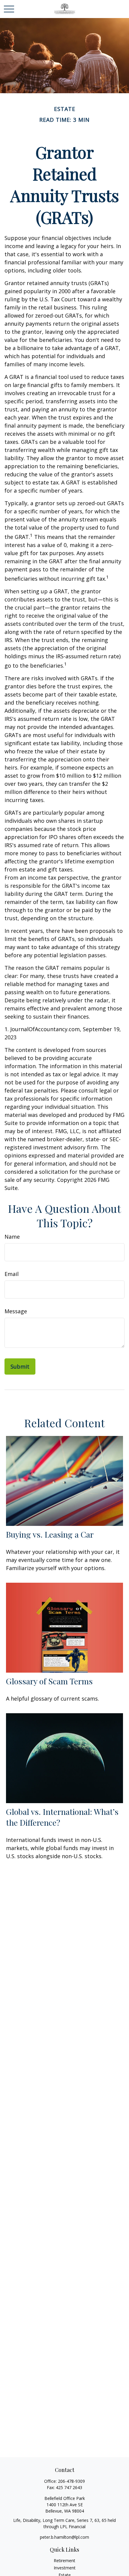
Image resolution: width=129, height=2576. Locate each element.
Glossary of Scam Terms (49, 1681)
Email (12, 1274)
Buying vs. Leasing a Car (50, 1534)
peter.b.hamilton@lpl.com (64, 2537)
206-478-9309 (71, 2481)
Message (16, 1311)
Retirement (64, 2561)
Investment (65, 2568)
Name (12, 1237)
